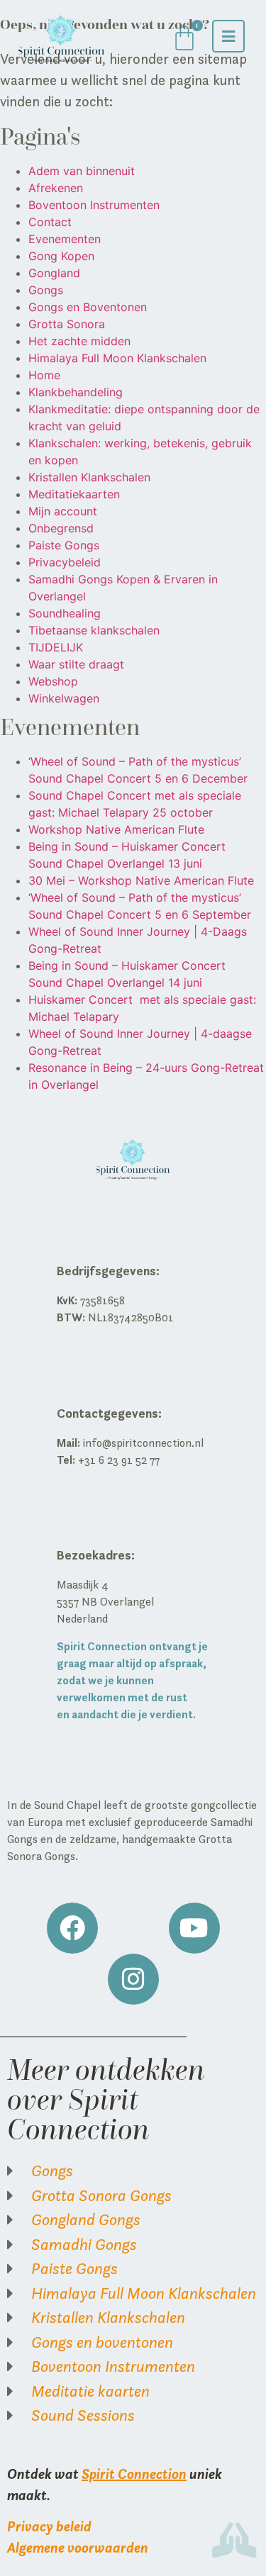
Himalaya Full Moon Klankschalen (117, 358)
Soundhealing (65, 613)
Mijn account (63, 511)
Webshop (53, 681)
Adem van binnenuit (82, 171)
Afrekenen (56, 188)
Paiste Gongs (64, 545)
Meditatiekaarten (74, 494)
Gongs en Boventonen (88, 307)
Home (44, 375)
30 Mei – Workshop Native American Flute (141, 880)
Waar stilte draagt (76, 664)
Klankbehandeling (76, 392)
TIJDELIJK (56, 647)
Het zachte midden (79, 341)
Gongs (46, 290)
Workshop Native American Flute (116, 829)
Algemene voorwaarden (78, 2547)
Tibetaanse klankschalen (94, 630)
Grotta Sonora (67, 324)
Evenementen (65, 239)
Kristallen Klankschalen (89, 477)
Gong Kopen (61, 256)
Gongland (54, 273)
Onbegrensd (61, 528)
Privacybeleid (65, 562)
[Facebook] (72, 1928)
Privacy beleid (49, 2526)
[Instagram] (133, 1979)
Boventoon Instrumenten (94, 205)
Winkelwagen (64, 698)
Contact (50, 222)
